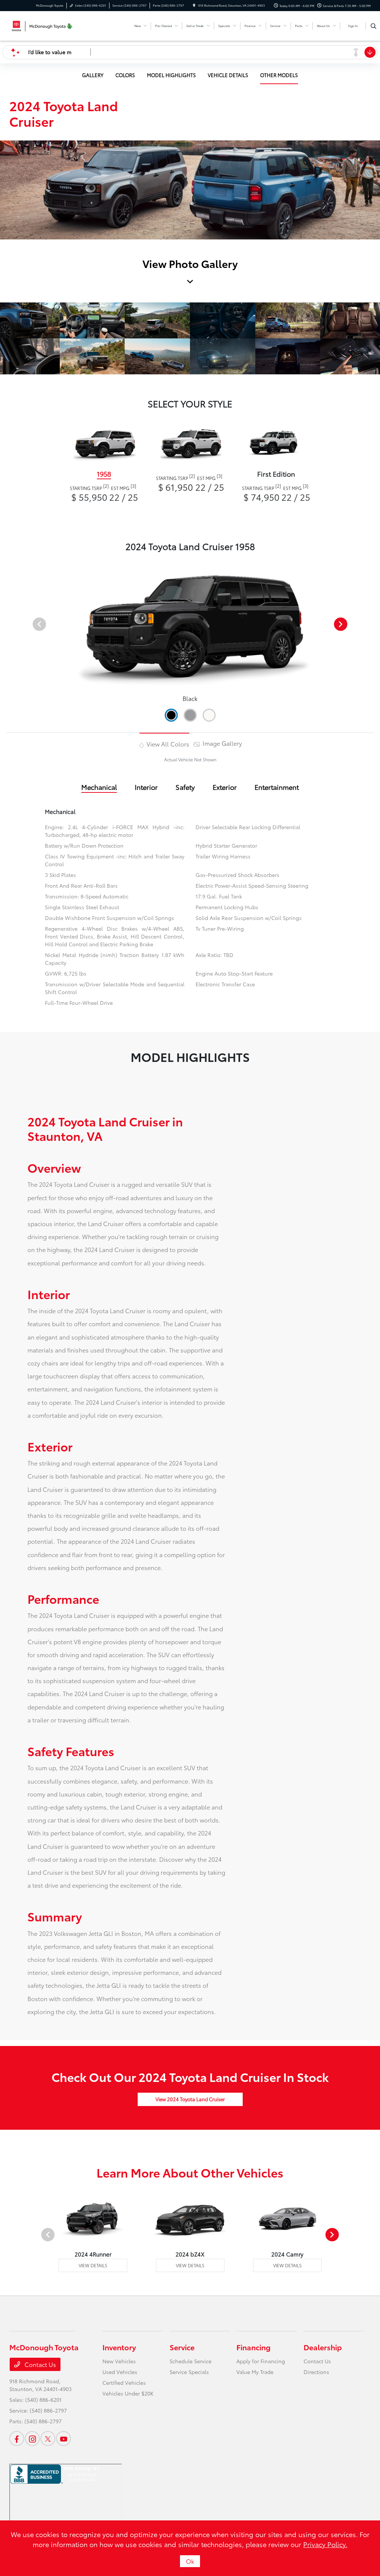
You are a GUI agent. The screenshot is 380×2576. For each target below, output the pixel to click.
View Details (93, 2265)
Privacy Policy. (325, 2544)
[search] (374, 26)
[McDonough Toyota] (43, 25)
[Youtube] (63, 2438)
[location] (194, 5)
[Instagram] (32, 2438)
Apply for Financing (261, 2361)
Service (182, 2347)
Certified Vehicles (124, 2383)
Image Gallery (222, 743)
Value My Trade (255, 2372)
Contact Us (40, 2364)
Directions (316, 2372)
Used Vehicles (120, 2372)
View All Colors (167, 744)
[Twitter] (48, 2438)
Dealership (323, 2347)
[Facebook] (17, 2438)
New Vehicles (119, 2361)
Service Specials (189, 2372)
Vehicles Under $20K (128, 2393)
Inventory (119, 2347)
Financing (253, 2347)
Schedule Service (191, 2361)
